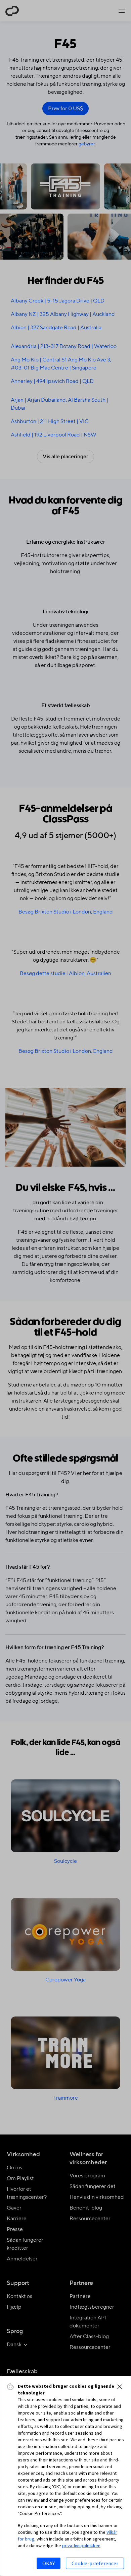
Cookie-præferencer (95, 2563)
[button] (120, 2387)
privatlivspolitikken (81, 2546)
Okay (49, 2563)
